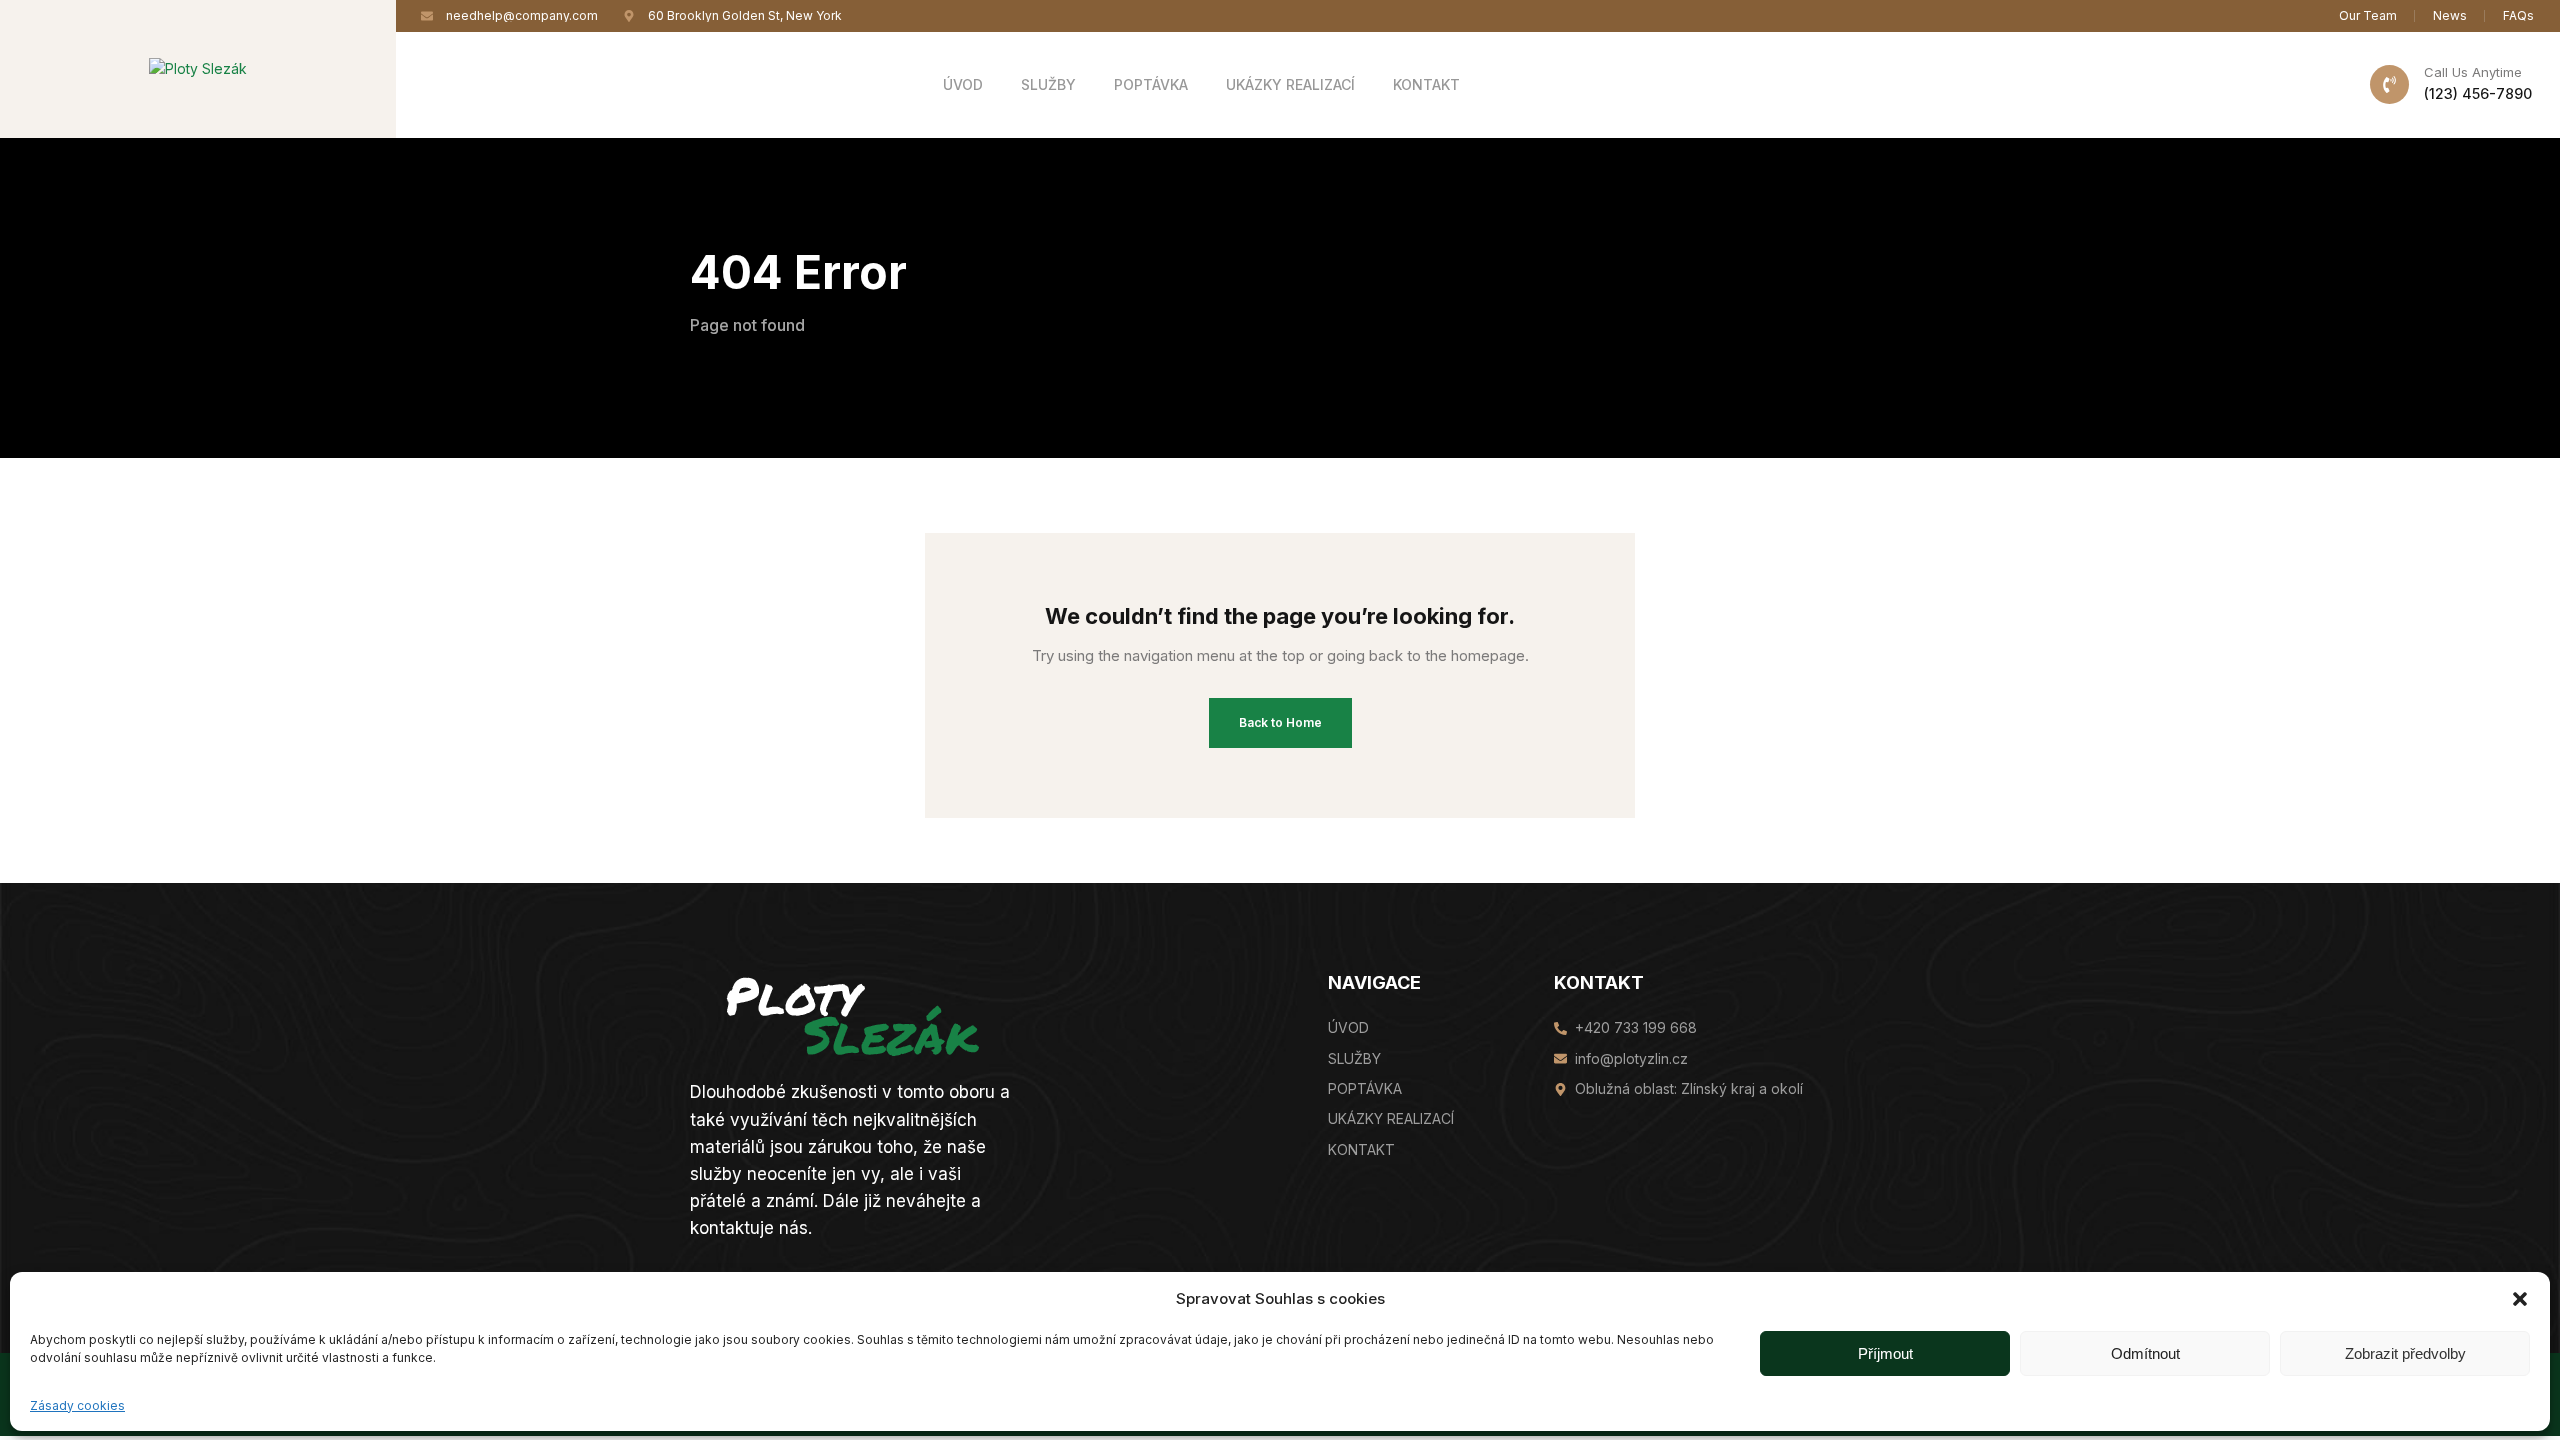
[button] (2520, 1299)
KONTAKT (1599, 982)
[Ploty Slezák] (198, 67)
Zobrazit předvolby (2405, 1352)
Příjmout (1885, 1352)
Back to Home (1280, 722)
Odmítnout (2145, 1352)
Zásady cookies (77, 1405)
